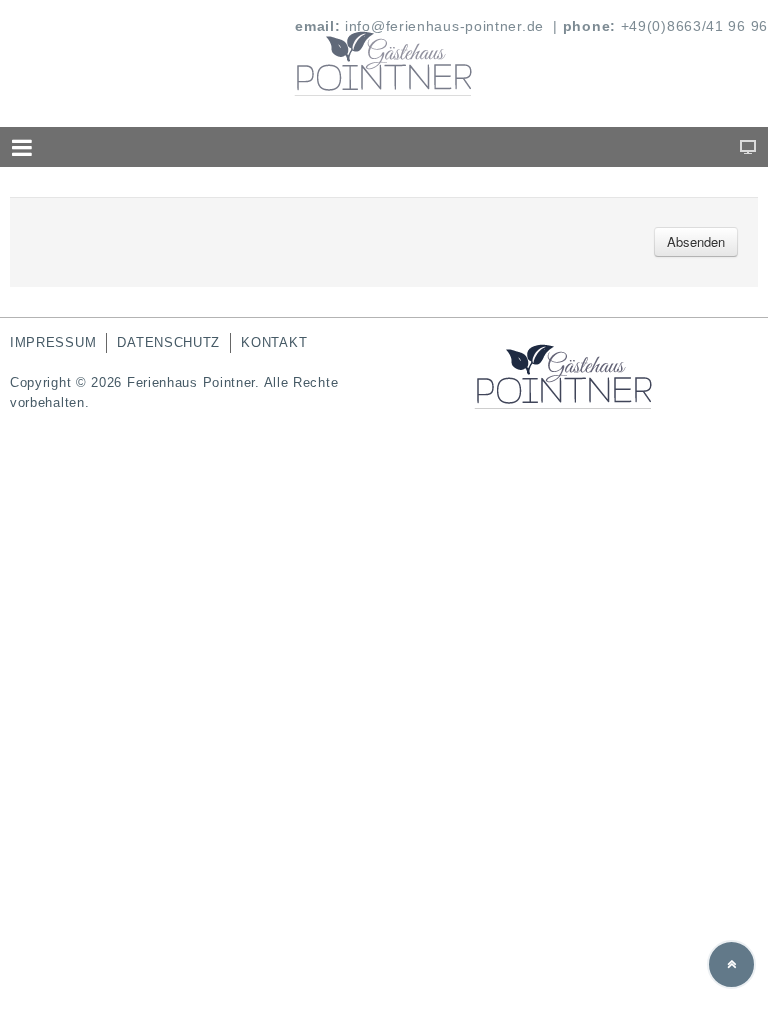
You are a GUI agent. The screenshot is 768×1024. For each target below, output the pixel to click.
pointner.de (504, 26)
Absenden (696, 241)
